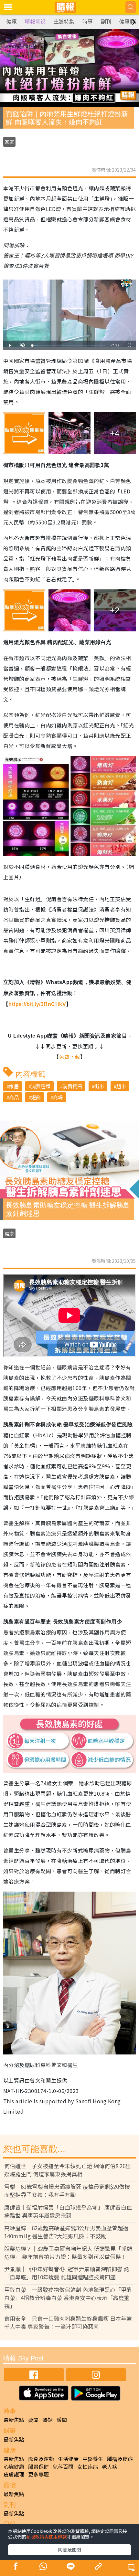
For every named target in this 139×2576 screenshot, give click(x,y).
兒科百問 (63, 2466)
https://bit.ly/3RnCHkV (37, 1004)
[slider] (69, 346)
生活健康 (68, 2459)
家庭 (9, 142)
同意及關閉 (69, 2550)
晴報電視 (35, 21)
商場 (58, 1097)
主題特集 (64, 21)
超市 (121, 1086)
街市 (99, 1086)
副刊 (106, 21)
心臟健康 (14, 2466)
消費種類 (41, 1086)
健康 (12, 21)
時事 (88, 21)
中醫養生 (93, 2459)
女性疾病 (88, 2466)
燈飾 (36, 1097)
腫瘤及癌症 (120, 2459)
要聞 (33, 2420)
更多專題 (38, 2474)
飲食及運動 (41, 2459)
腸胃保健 (38, 2466)
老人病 (110, 2466)
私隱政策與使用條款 (47, 2537)
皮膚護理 (14, 2474)
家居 (14, 1086)
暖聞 (62, 2420)
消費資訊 (72, 1086)
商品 (14, 1097)
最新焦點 (14, 2420)
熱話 (48, 2420)
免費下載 (69, 1057)
